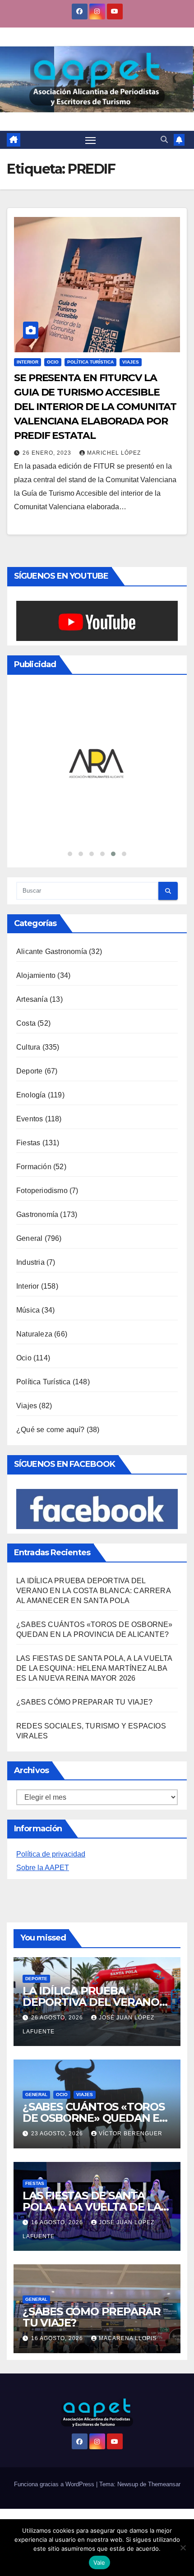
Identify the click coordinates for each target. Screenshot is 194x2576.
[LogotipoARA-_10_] (97, 764)
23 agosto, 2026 (58, 2134)
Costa (26, 1023)
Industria (30, 1262)
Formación (34, 1167)
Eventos (30, 1119)
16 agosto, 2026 (58, 2222)
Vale (99, 2562)
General (29, 1238)
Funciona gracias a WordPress (55, 2484)
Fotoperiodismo (42, 1191)
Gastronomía (37, 1214)
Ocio (53, 362)
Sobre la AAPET (43, 1868)
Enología (31, 1095)
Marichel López (114, 453)
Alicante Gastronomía (52, 952)
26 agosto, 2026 (58, 2018)
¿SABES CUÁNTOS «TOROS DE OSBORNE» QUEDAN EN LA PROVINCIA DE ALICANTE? (95, 2124)
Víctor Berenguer (131, 2134)
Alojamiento (36, 975)
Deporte (29, 1071)
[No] (183, 2548)
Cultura (28, 1047)
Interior (28, 362)
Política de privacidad (51, 1854)
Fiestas (28, 1143)
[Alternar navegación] (91, 140)
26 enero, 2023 (48, 453)
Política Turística (90, 362)
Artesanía (32, 999)
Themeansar (164, 2484)
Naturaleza (34, 1334)
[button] (164, 140)
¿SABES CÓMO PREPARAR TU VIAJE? (84, 1702)
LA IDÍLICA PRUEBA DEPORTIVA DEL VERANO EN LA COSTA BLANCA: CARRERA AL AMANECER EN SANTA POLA (93, 1591)
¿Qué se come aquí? (51, 1430)
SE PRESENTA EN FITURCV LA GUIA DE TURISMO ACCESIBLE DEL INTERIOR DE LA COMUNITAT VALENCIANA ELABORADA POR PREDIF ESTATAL (95, 407)
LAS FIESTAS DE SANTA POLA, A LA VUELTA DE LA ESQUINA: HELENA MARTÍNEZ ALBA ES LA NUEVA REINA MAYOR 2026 (94, 1668)
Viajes (131, 362)
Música (28, 1310)
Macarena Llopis (128, 2338)
